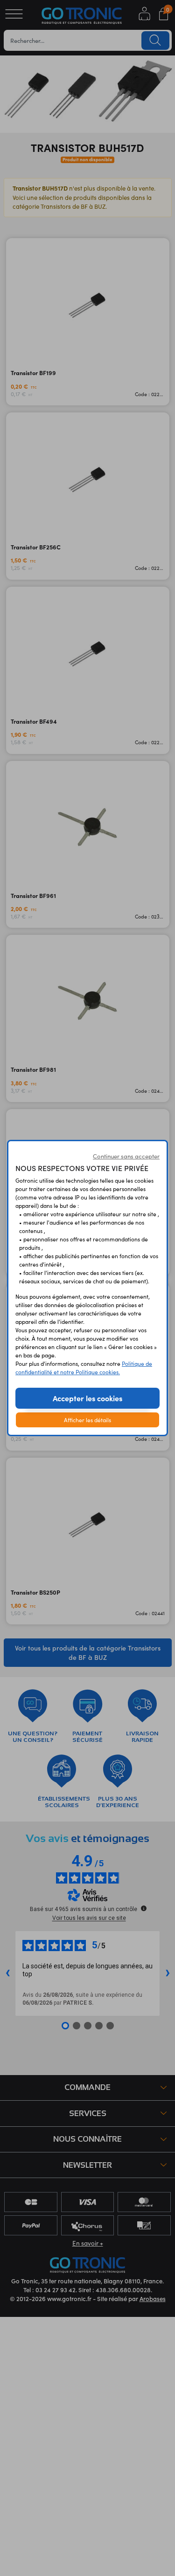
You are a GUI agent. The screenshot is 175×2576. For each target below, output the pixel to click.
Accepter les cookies (87, 1398)
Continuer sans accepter (126, 1156)
